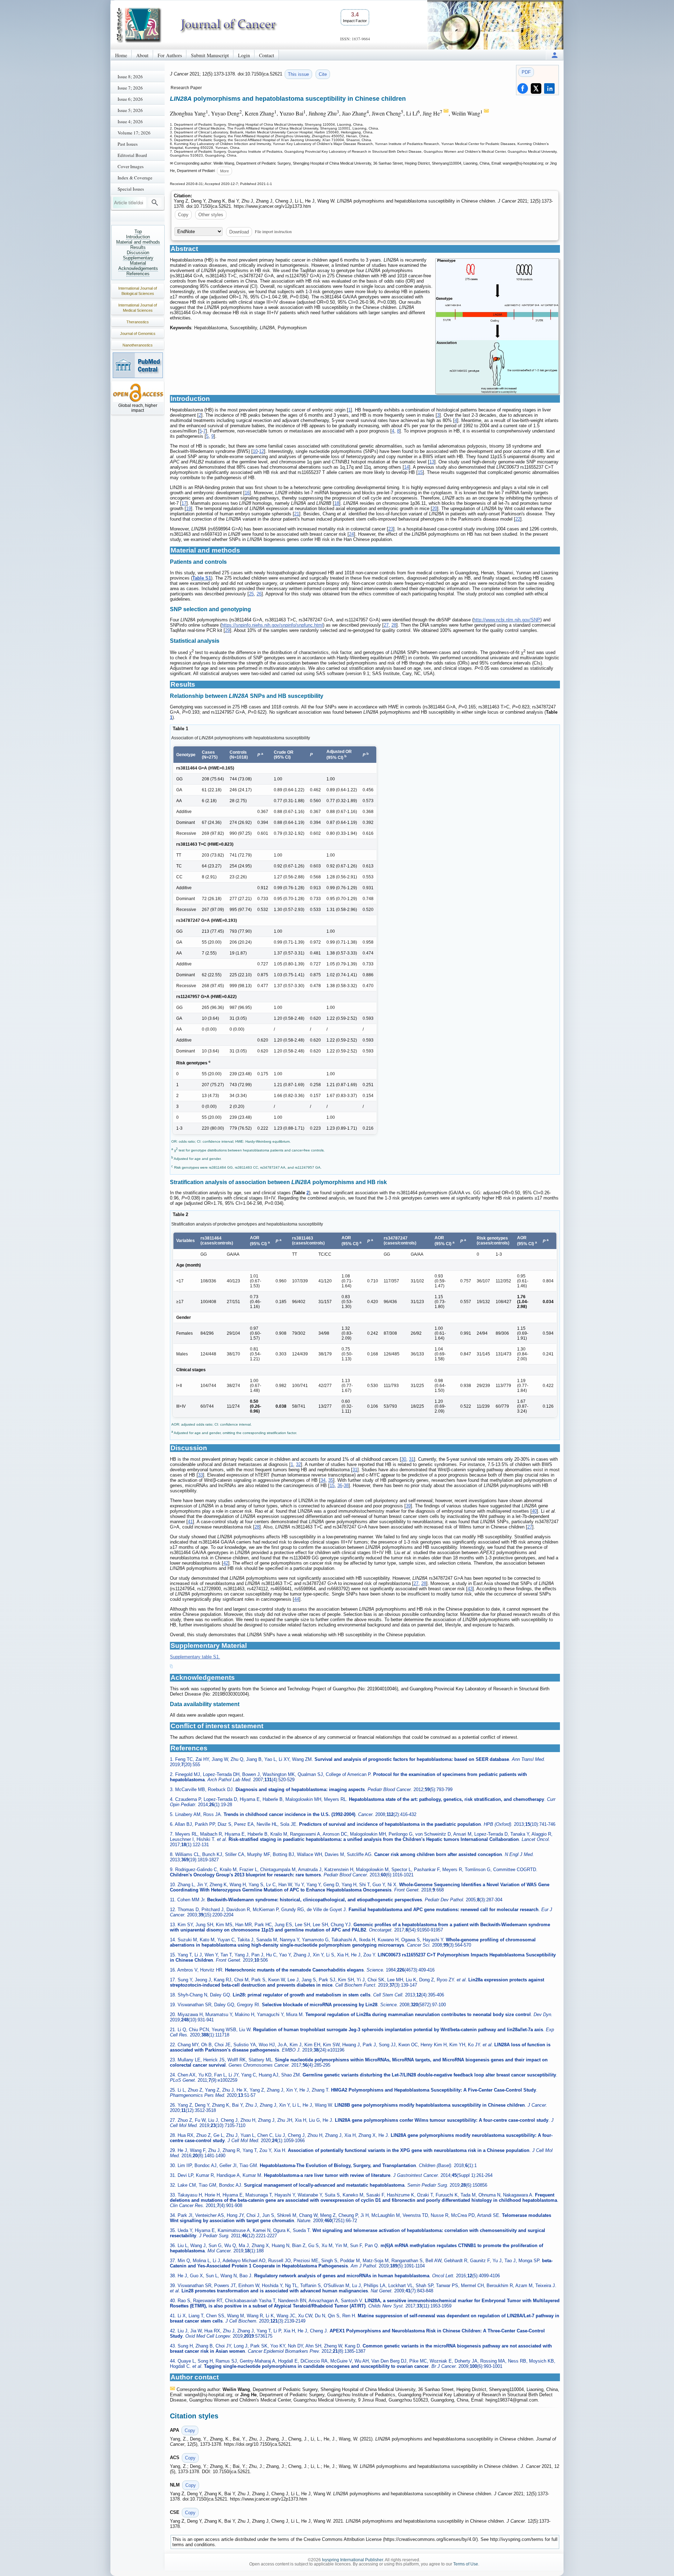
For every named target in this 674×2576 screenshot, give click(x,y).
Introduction (138, 237)
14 (407, 467)
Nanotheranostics (138, 345)
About (142, 55)
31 (411, 1459)
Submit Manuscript (210, 55)
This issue (298, 74)
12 (262, 451)
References (138, 274)
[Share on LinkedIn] (549, 88)
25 (251, 594)
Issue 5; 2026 (130, 110)
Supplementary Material (138, 260)
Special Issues (131, 189)
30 (404, 1459)
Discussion (138, 253)
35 (331, 1480)
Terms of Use (466, 2564)
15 (420, 472)
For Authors (170, 55)
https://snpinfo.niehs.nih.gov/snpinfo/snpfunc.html (272, 625)
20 (435, 508)
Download (239, 232)
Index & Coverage (135, 178)
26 (259, 594)
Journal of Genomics (138, 333)
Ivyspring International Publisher (352, 2560)
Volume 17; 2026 (134, 133)
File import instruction (273, 231)
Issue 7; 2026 (130, 88)
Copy (183, 215)
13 (432, 462)
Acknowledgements (138, 268)
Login (244, 55)
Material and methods (138, 242)
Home (121, 55)
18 (337, 503)
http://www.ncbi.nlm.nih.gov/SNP (507, 620)
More (224, 171)
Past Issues (128, 144)
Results (138, 247)
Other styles (211, 215)
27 (386, 625)
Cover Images (131, 166)
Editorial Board (132, 155)
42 (226, 1563)
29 (227, 630)
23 (391, 529)
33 (200, 1475)
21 (297, 514)
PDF (526, 72)
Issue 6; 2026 (130, 99)
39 (408, 1506)
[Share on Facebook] (523, 88)
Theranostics (138, 322)
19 (189, 508)
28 (394, 625)
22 (518, 519)
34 (323, 1480)
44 (297, 1599)
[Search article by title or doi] (155, 203)
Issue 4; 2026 (130, 121)
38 (346, 1485)
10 (255, 451)
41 (190, 1522)
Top (138, 232)
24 (351, 534)
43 (470, 1589)
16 (247, 493)
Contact (267, 55)
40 (534, 1511)
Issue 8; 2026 (130, 77)
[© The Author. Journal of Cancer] (497, 326)
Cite (323, 74)
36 (340, 1485)
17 (184, 503)
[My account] (555, 55)
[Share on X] (536, 88)
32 (298, 1464)
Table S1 (202, 578)
